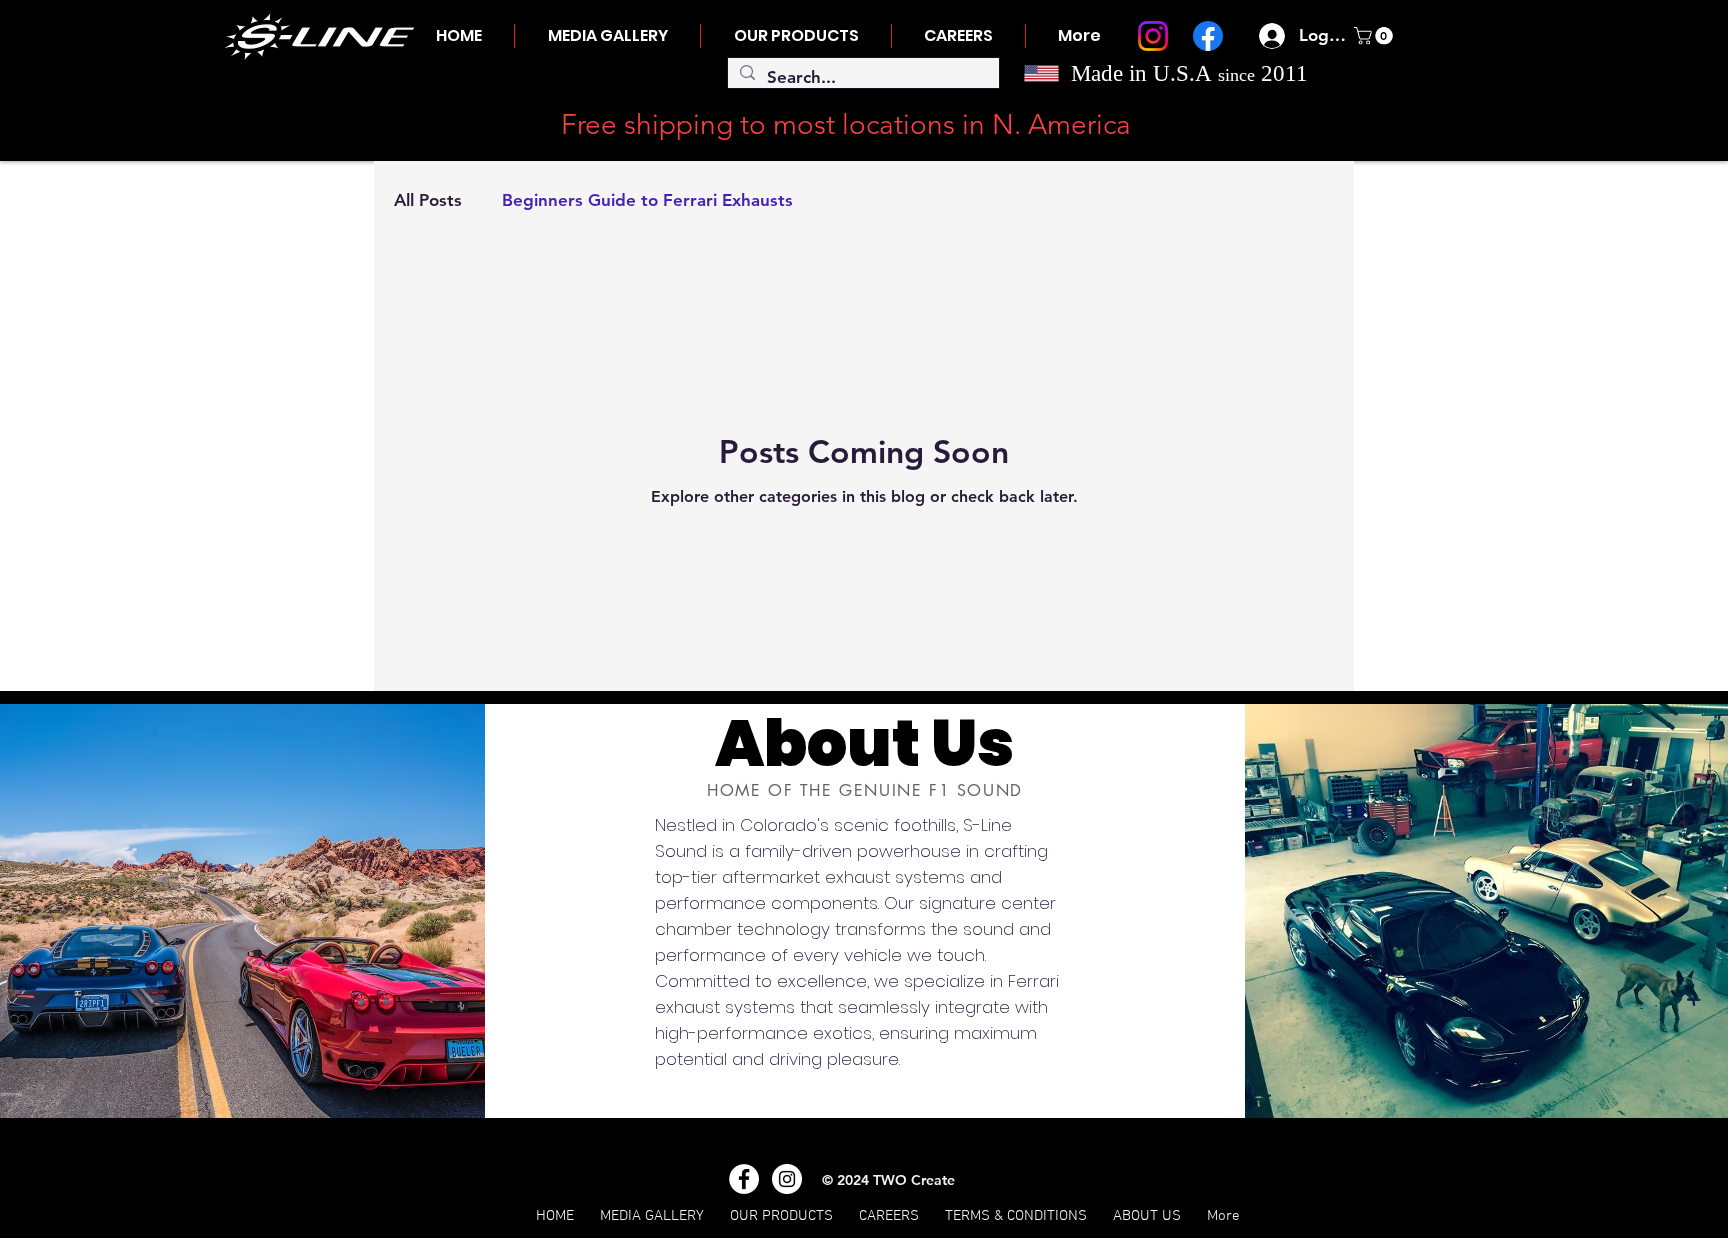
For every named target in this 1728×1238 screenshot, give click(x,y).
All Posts (428, 200)
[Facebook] (1208, 36)
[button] (1375, 36)
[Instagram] (1153, 36)
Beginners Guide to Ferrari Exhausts (647, 200)
